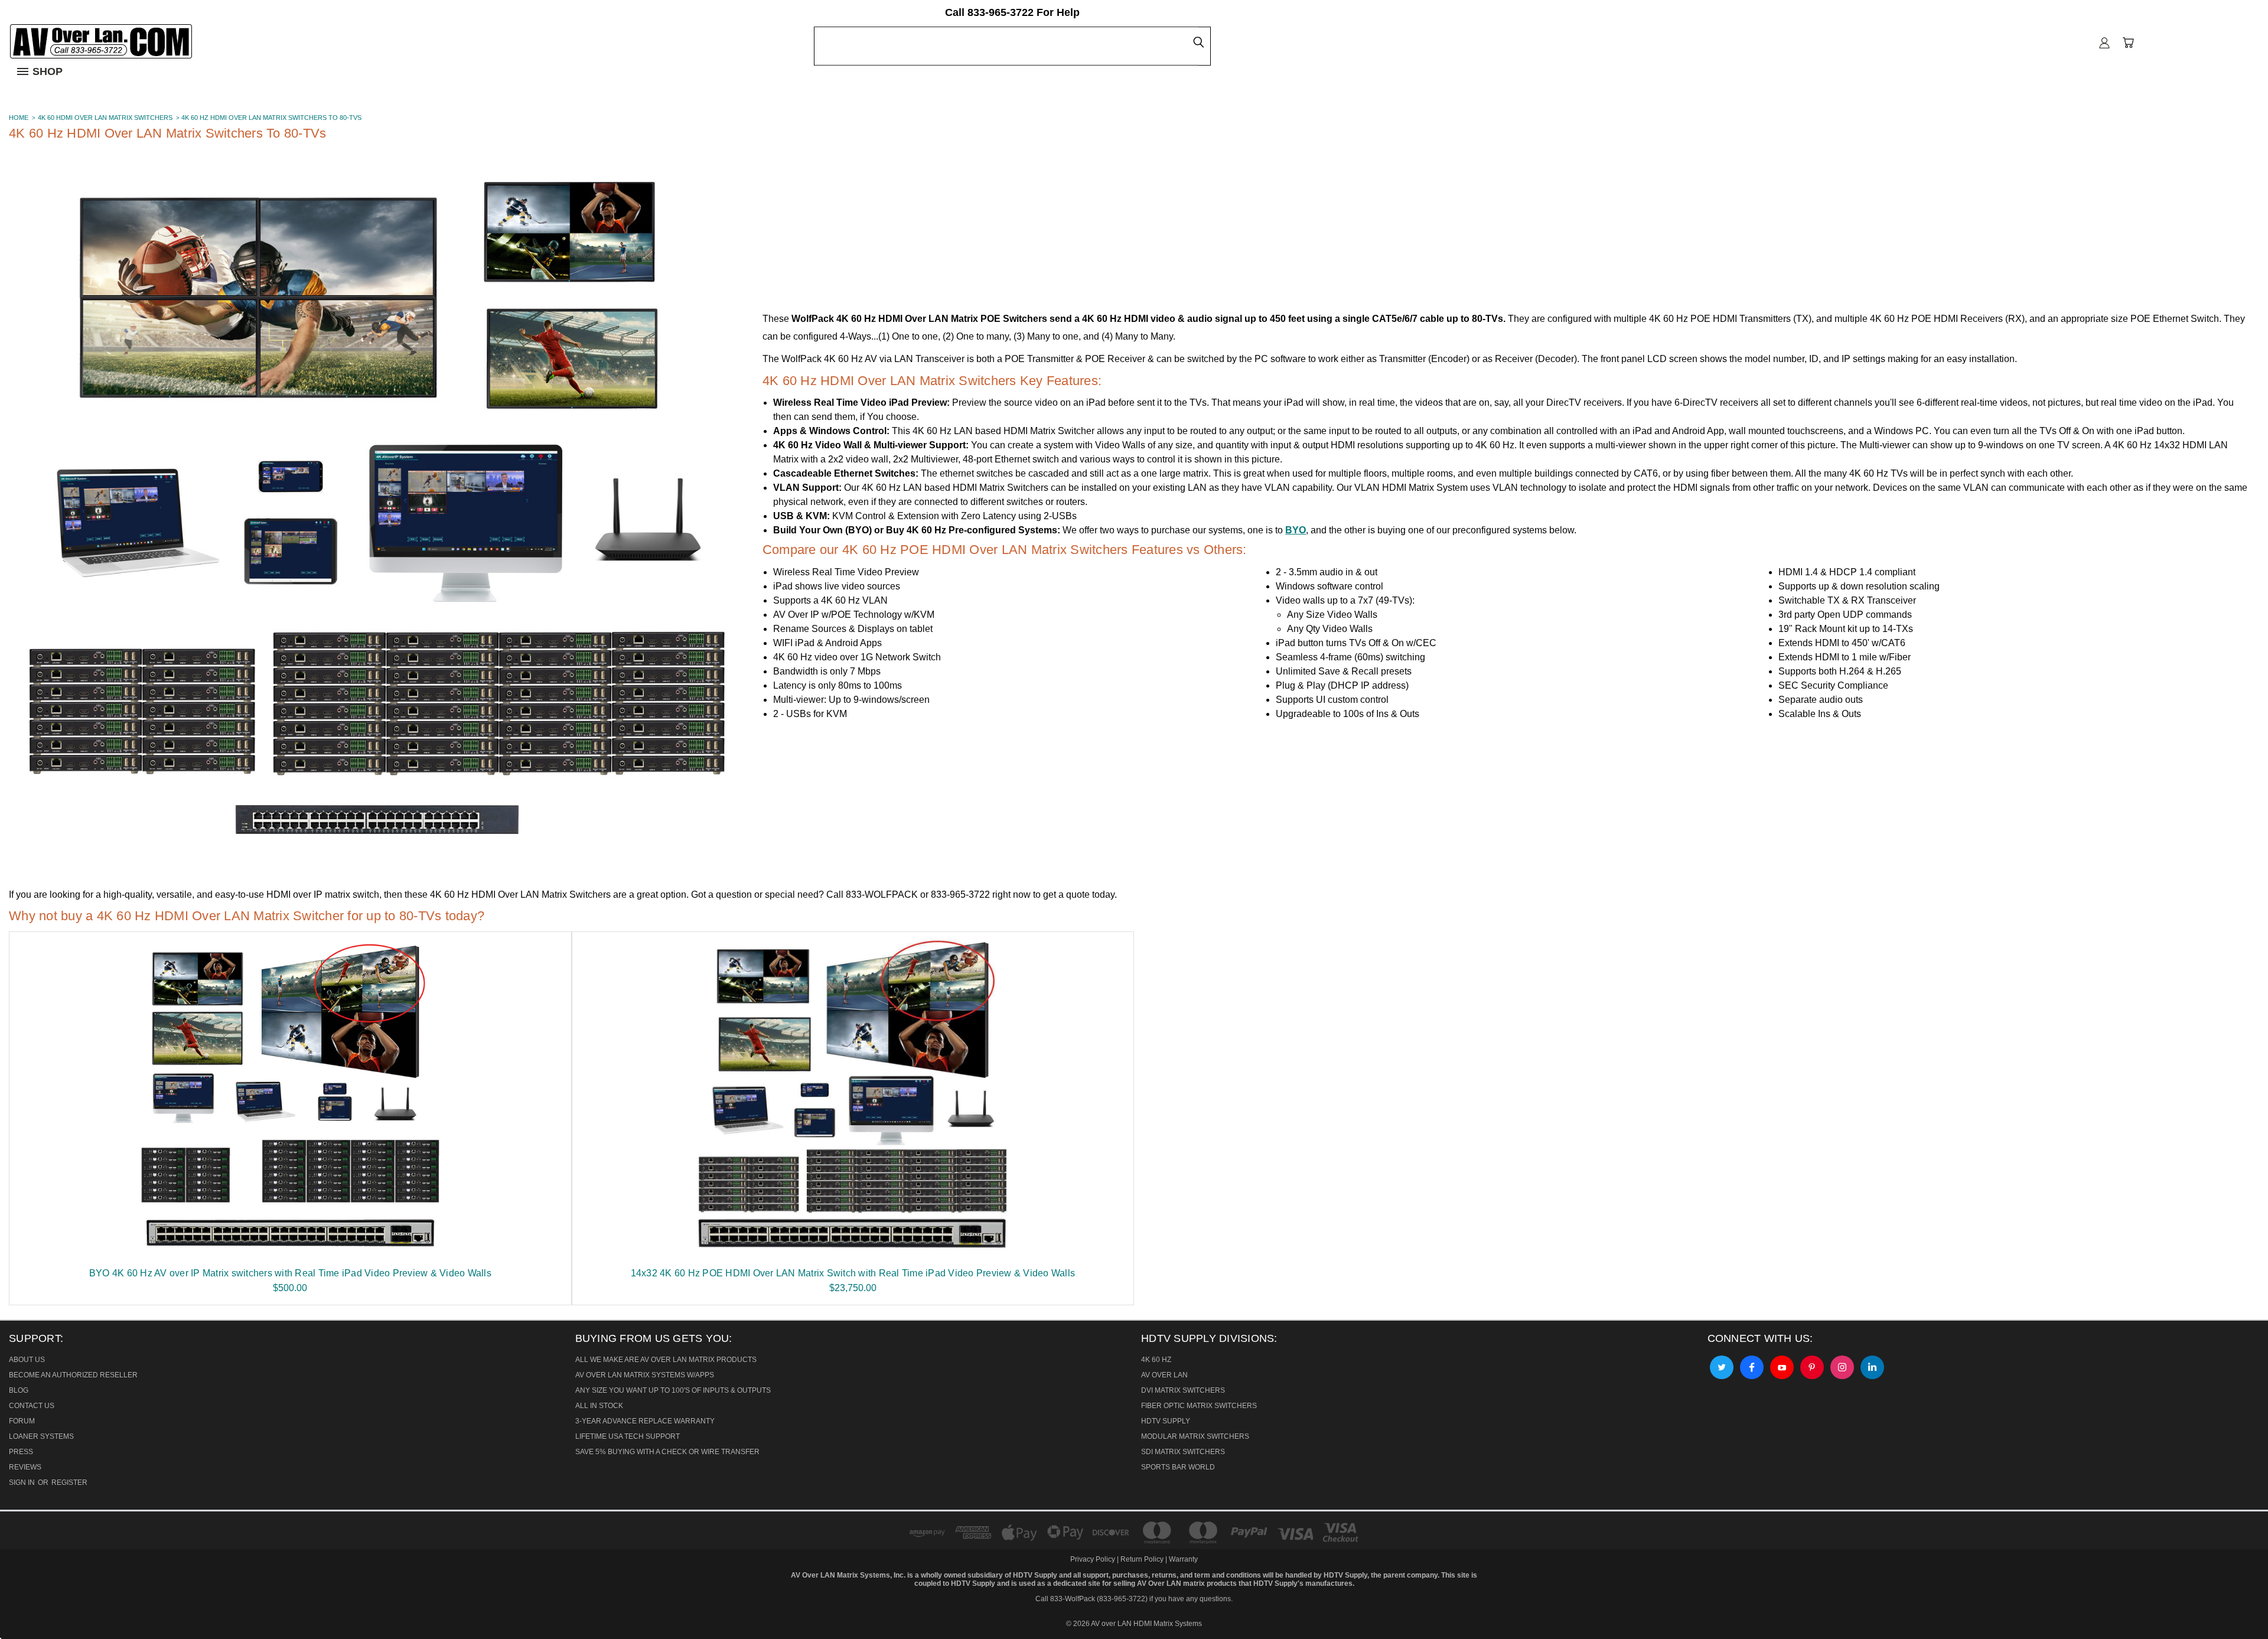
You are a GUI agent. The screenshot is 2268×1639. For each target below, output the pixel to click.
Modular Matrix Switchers (1195, 1436)
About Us (27, 1360)
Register (69, 1482)
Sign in (23, 1482)
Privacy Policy (1094, 1559)
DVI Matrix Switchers (1183, 1390)
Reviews (25, 1467)
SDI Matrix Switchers (1183, 1452)
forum (22, 1421)
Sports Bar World (1178, 1467)
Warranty (1183, 1559)
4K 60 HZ (1156, 1360)
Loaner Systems (41, 1436)
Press (21, 1452)
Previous (17, 1600)
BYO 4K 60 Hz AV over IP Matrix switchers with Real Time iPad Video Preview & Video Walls (290, 1273)
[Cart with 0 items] (2128, 43)
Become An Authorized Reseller (73, 1375)
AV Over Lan (1164, 1375)
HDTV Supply (1166, 1421)
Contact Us (32, 1406)
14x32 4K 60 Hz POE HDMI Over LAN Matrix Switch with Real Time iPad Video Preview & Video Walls (853, 1273)
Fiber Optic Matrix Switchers (1199, 1406)
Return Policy (1142, 1559)
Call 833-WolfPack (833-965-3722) (1091, 1599)
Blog (19, 1390)
